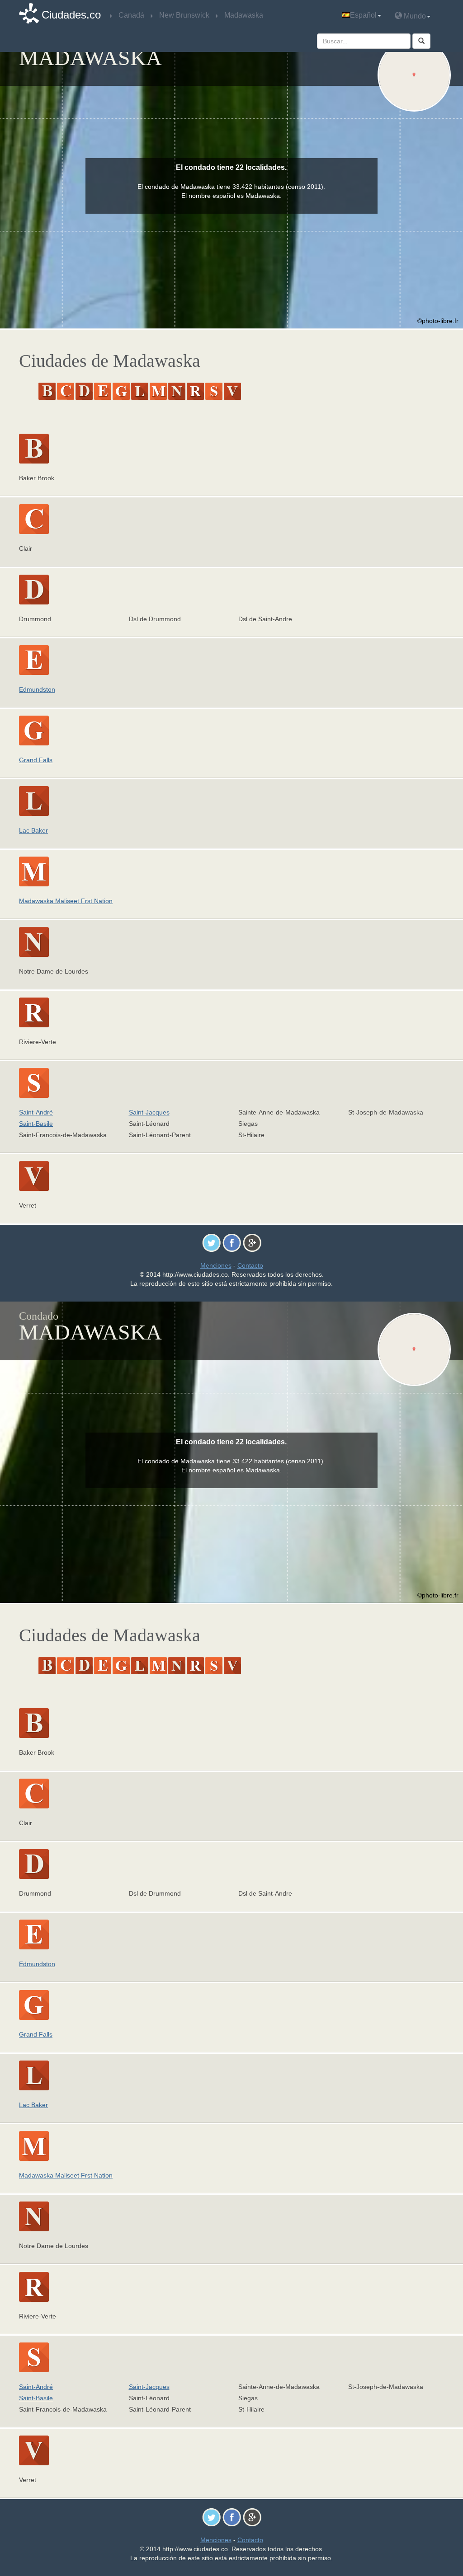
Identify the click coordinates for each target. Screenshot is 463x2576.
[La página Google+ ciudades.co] (252, 1242)
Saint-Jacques (149, 1112)
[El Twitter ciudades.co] (211, 1242)
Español (363, 15)
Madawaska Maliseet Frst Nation (66, 901)
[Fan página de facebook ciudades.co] (232, 1242)
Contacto (250, 1265)
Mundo (414, 16)
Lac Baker (33, 830)
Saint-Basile (36, 1124)
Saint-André (36, 1112)
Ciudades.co (71, 15)
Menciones (216, 1265)
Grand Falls (36, 760)
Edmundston (37, 689)
